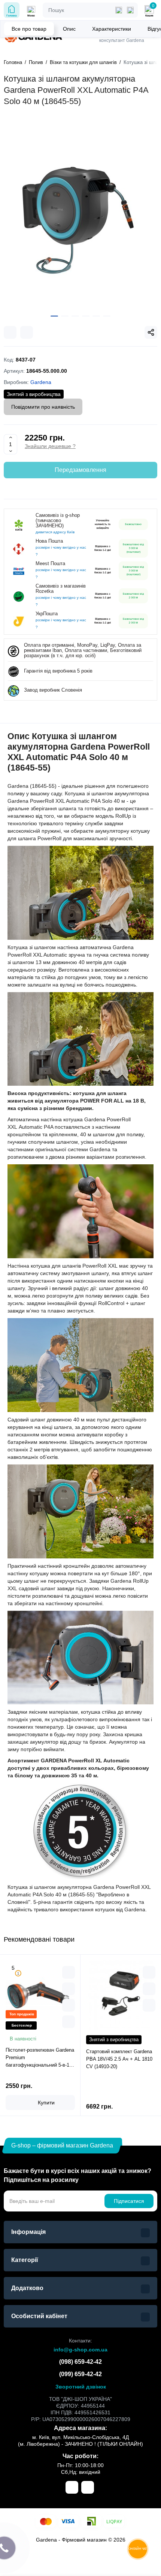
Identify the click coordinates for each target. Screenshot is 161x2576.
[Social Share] (151, 332)
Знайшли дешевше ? (50, 446)
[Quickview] (69, 1972)
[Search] (130, 10)
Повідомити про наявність (43, 407)
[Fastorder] (69, 1989)
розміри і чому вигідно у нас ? (61, 551)
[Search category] (119, 10)
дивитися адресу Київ (55, 532)
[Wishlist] (27, 332)
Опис (69, 29)
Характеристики (112, 29)
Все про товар (29, 29)
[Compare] (10, 332)
